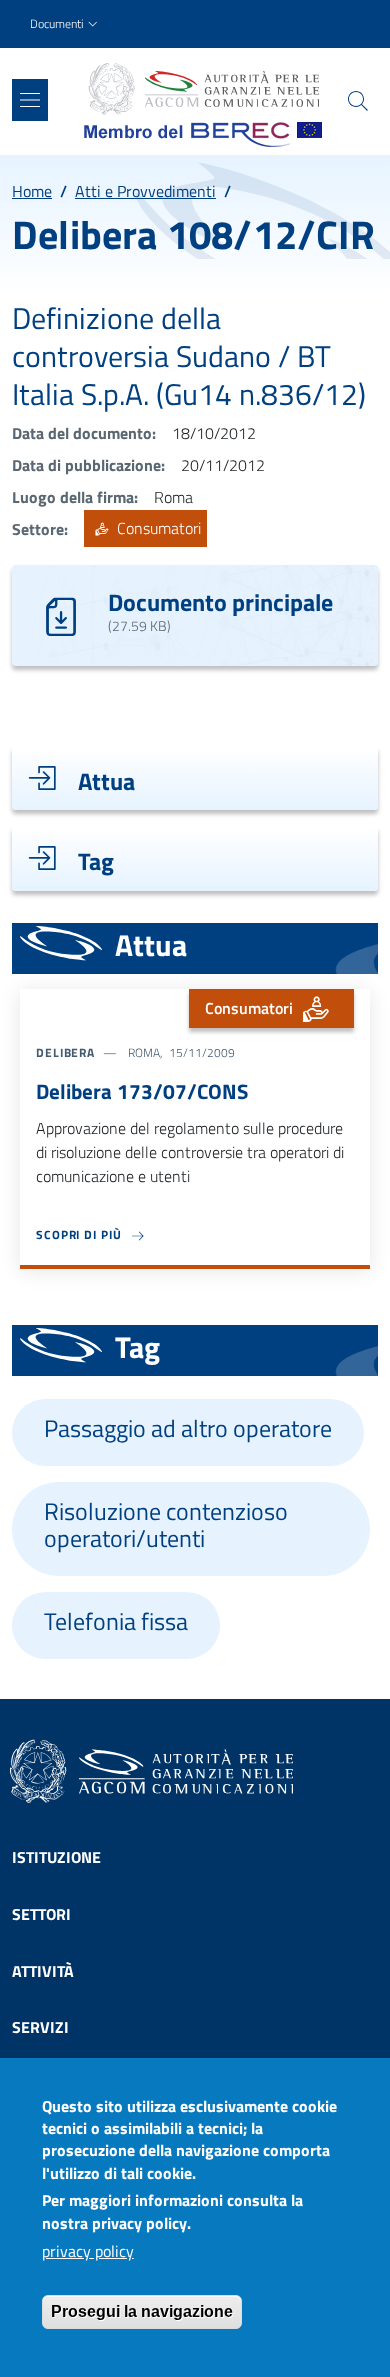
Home (32, 191)
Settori (41, 1914)
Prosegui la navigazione (142, 2311)
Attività (43, 1971)
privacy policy (88, 2251)
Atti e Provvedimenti (145, 191)
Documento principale (220, 602)
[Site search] (358, 101)
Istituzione (56, 1857)
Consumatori (157, 529)
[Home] (203, 89)
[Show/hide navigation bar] (30, 100)
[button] (66, 24)
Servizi (40, 2027)
